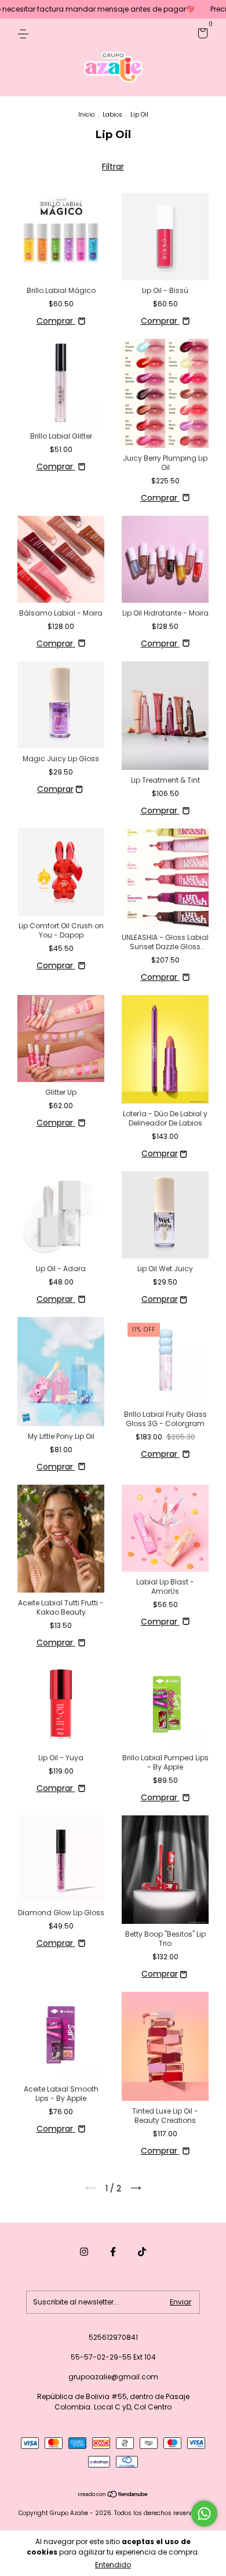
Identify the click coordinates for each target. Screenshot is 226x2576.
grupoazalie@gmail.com (113, 2377)
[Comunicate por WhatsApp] (204, 2514)
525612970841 (113, 2337)
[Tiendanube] (113, 2495)
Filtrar (113, 167)
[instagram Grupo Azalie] (84, 2252)
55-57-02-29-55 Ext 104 (113, 2357)
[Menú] (25, 33)
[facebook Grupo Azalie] (113, 2252)
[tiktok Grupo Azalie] (142, 2252)
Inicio (86, 115)
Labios (112, 115)
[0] (201, 35)
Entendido (113, 2565)
